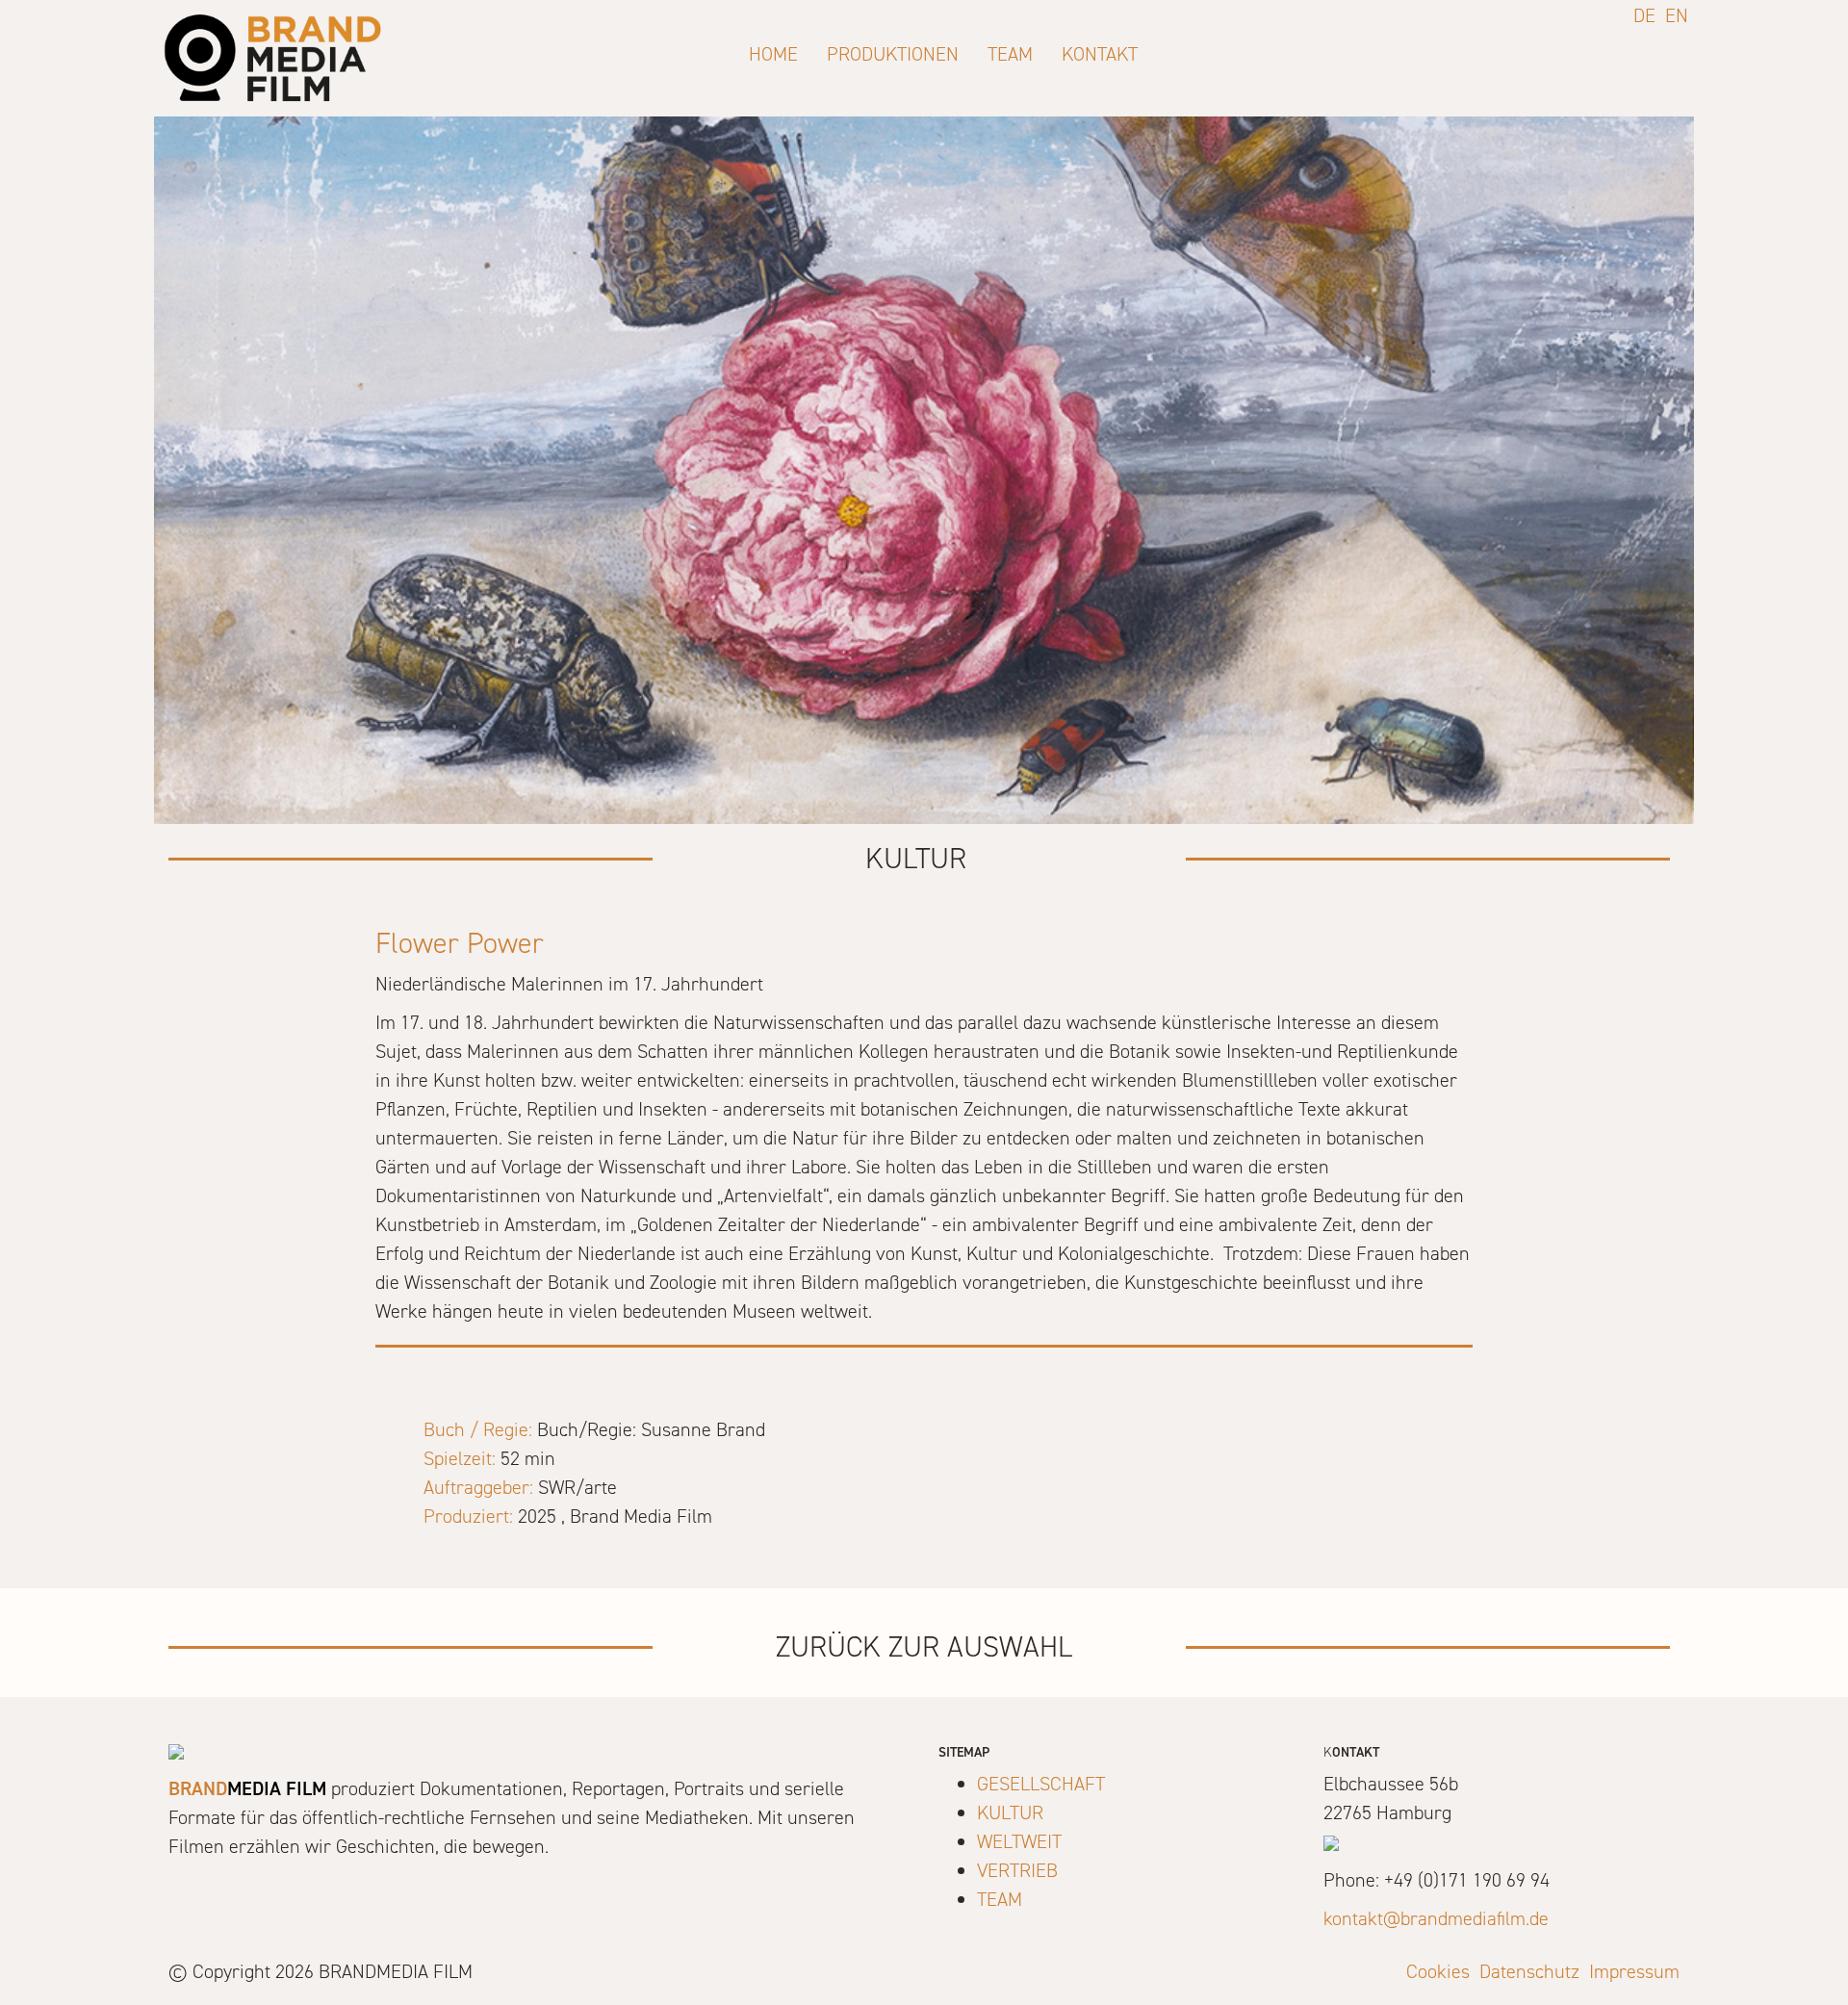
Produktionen (893, 54)
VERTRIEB (1017, 1870)
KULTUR (1010, 1812)
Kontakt (1100, 54)
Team (1010, 54)
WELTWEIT (1019, 1841)
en (1677, 15)
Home (773, 54)
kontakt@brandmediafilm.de (1436, 1918)
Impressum (1634, 1971)
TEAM (1000, 1899)
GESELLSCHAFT (1041, 1784)
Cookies (1438, 1971)
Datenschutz (1529, 1971)
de (1644, 15)
